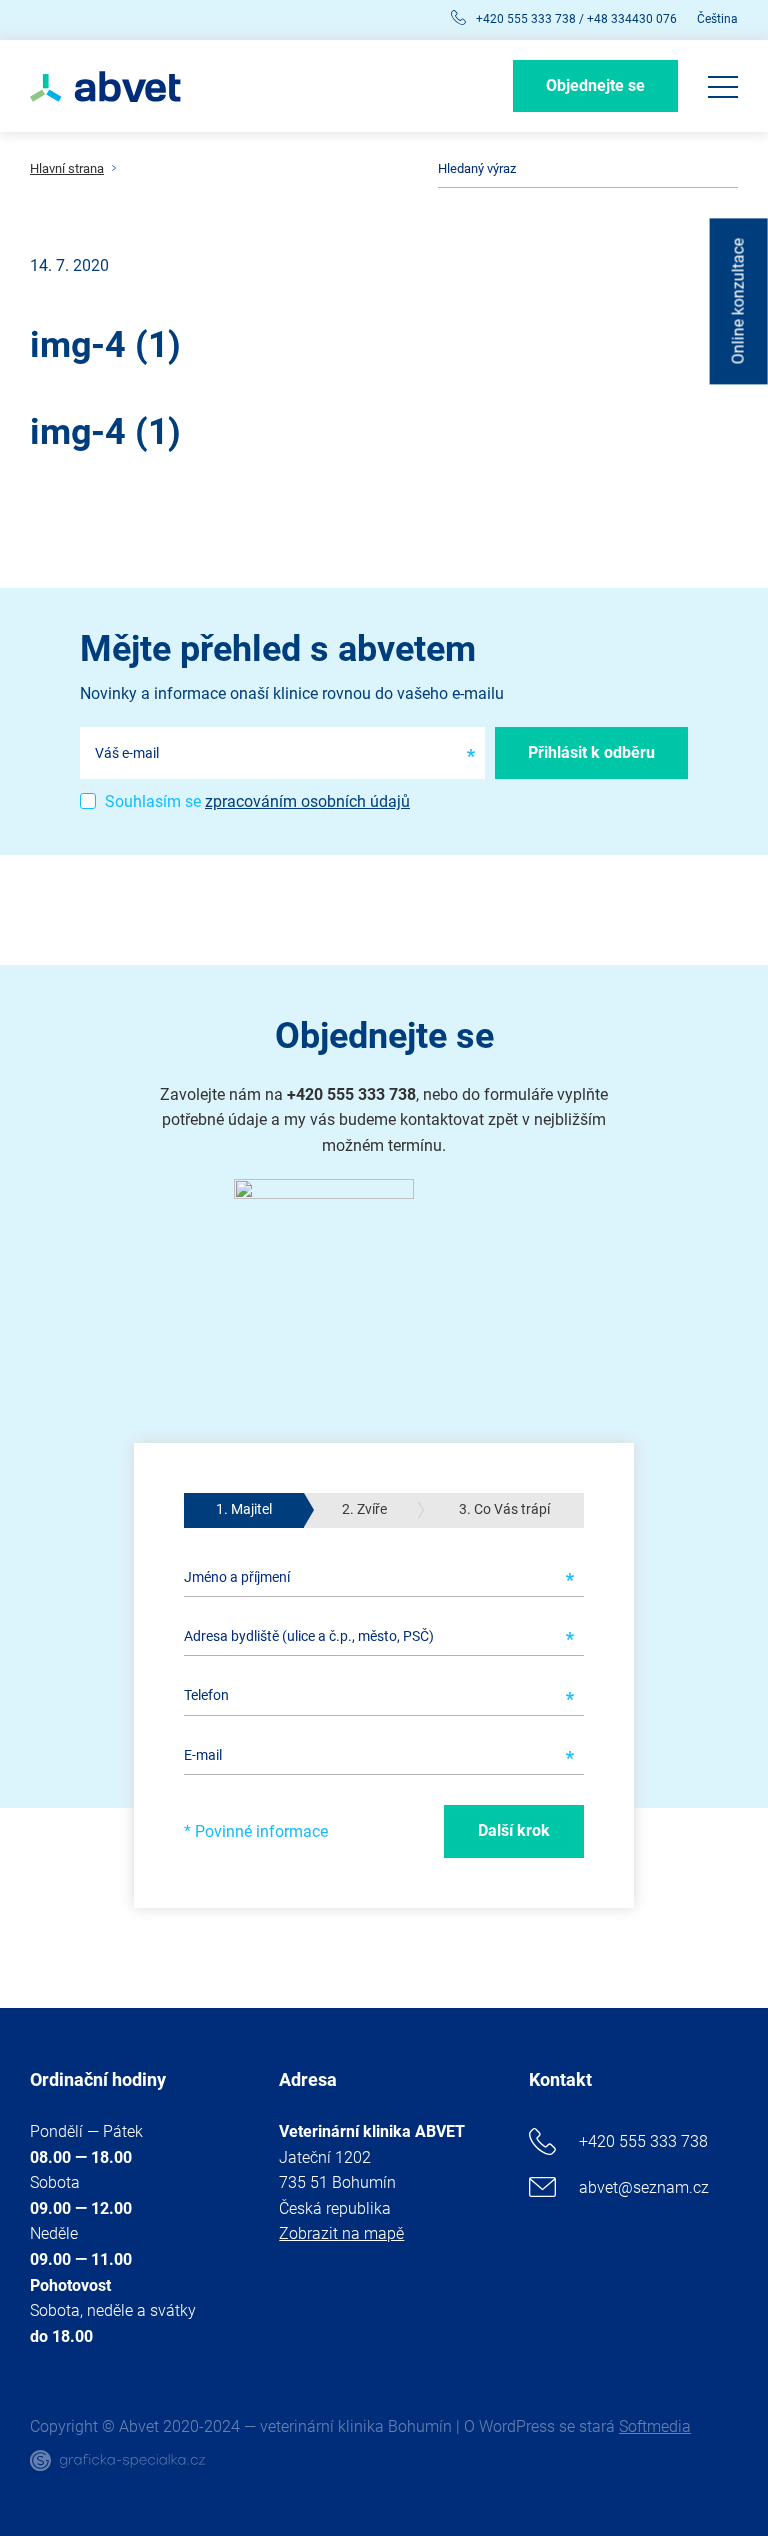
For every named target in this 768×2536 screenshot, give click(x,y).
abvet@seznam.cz (644, 2187)
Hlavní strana (67, 169)
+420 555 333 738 (643, 2141)
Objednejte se (595, 85)
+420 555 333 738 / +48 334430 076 (576, 19)
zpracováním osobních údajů (307, 801)
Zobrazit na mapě (341, 2233)
